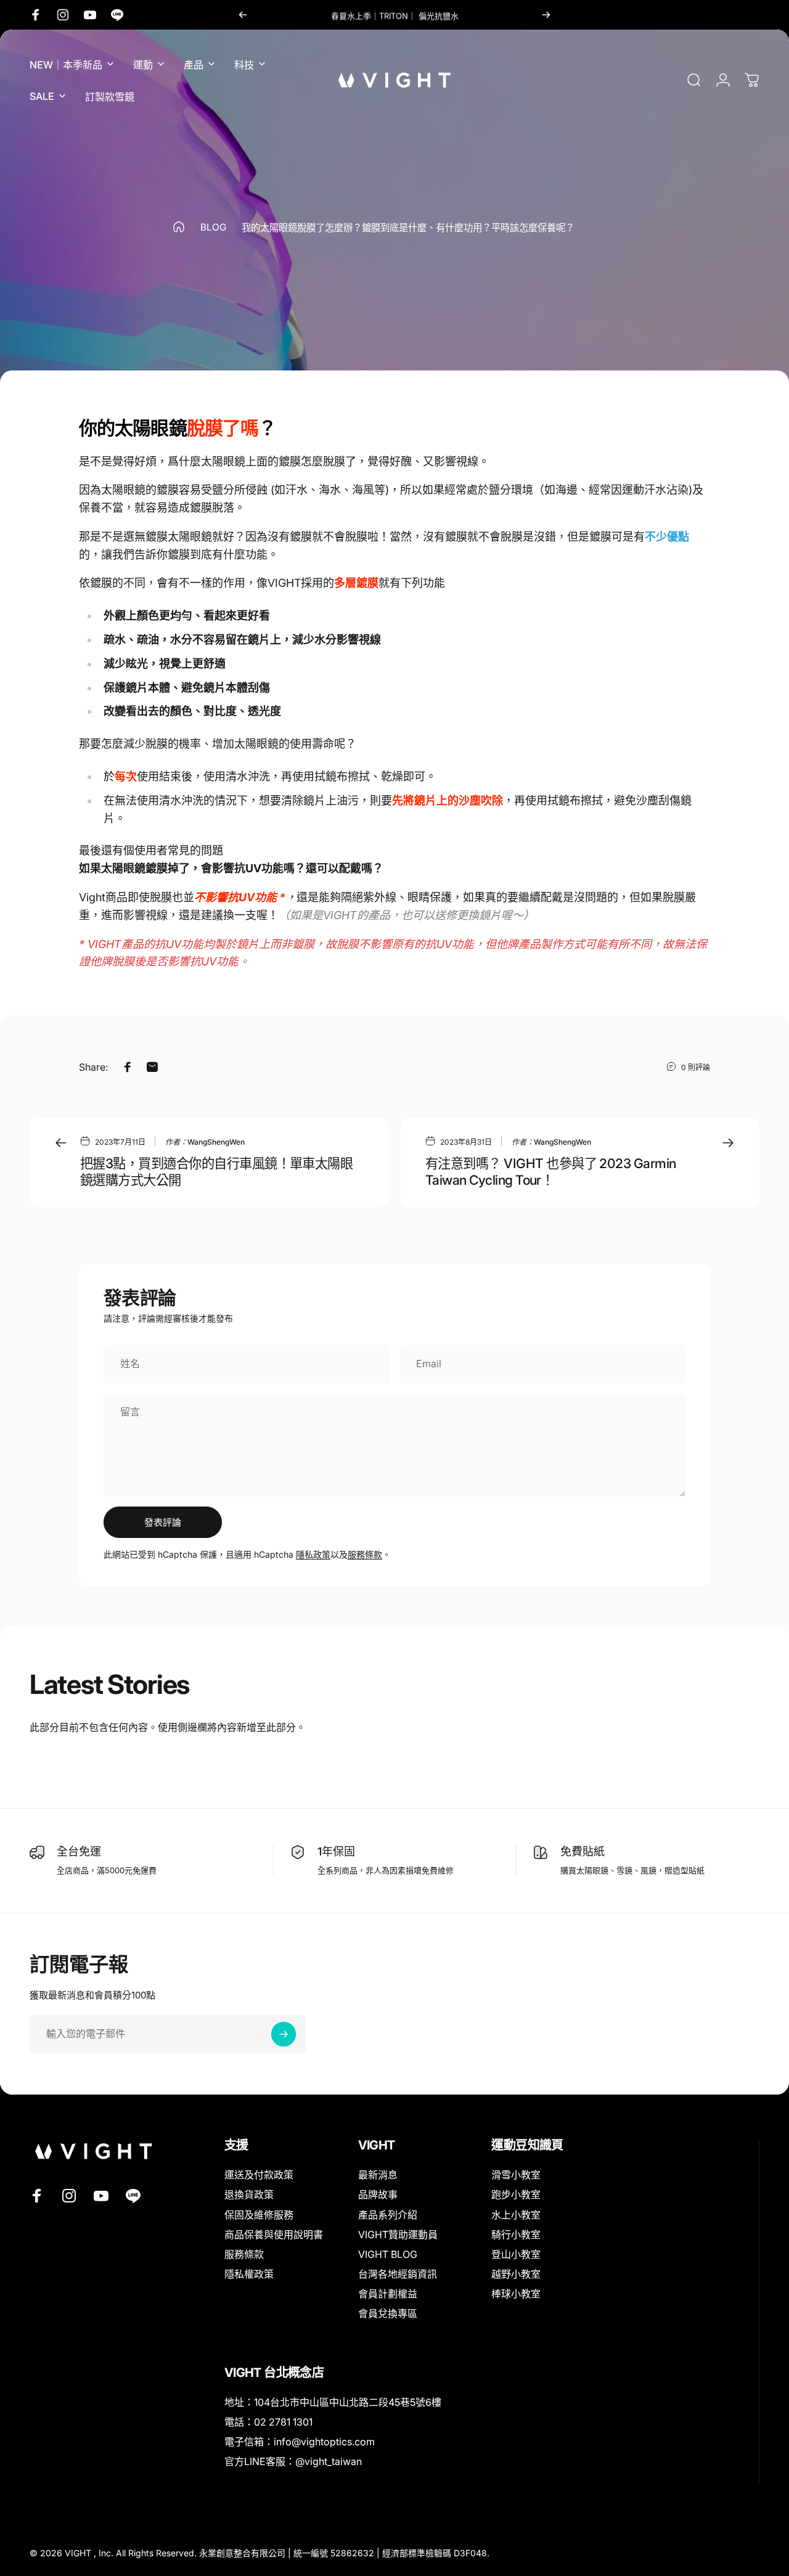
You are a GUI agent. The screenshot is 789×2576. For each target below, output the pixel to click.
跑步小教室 (516, 2194)
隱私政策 (313, 1554)
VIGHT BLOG (388, 2254)
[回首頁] (179, 227)
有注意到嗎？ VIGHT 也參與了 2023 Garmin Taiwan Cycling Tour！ (551, 1171)
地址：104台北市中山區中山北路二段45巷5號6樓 (333, 2402)
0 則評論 (696, 1067)
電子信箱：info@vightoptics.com (300, 2442)
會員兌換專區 (388, 2313)
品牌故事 (378, 2194)
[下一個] (546, 15)
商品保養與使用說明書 (274, 2235)
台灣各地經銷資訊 (398, 2274)
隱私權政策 (249, 2274)
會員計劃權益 (388, 2294)
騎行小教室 (516, 2235)
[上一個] (243, 15)
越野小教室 (516, 2274)
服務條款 (365, 1554)
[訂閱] (284, 2034)
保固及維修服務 (259, 2215)
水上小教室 (516, 2215)
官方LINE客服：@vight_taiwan (293, 2461)
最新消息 (378, 2175)
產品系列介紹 (388, 2215)
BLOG (213, 227)
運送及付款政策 (259, 2175)
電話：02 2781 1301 (268, 2422)
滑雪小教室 (516, 2175)
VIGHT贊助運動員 (398, 2235)
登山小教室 (516, 2254)
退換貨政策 (249, 2194)
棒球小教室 (516, 2294)
